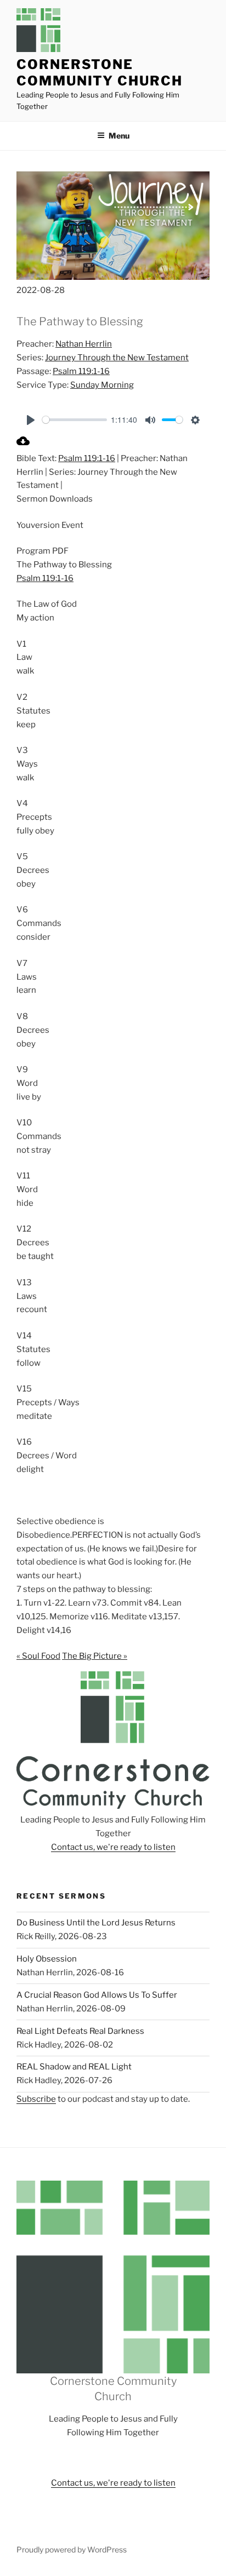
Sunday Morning (102, 385)
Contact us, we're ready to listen (113, 1847)
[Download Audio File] (23, 445)
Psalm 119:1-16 (81, 371)
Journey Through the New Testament (117, 358)
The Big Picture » (95, 1656)
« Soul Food (38, 1656)
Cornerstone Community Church (100, 73)
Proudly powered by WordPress (72, 2549)
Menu (119, 136)
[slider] (75, 420)
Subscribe (36, 2099)
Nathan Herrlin (84, 344)
